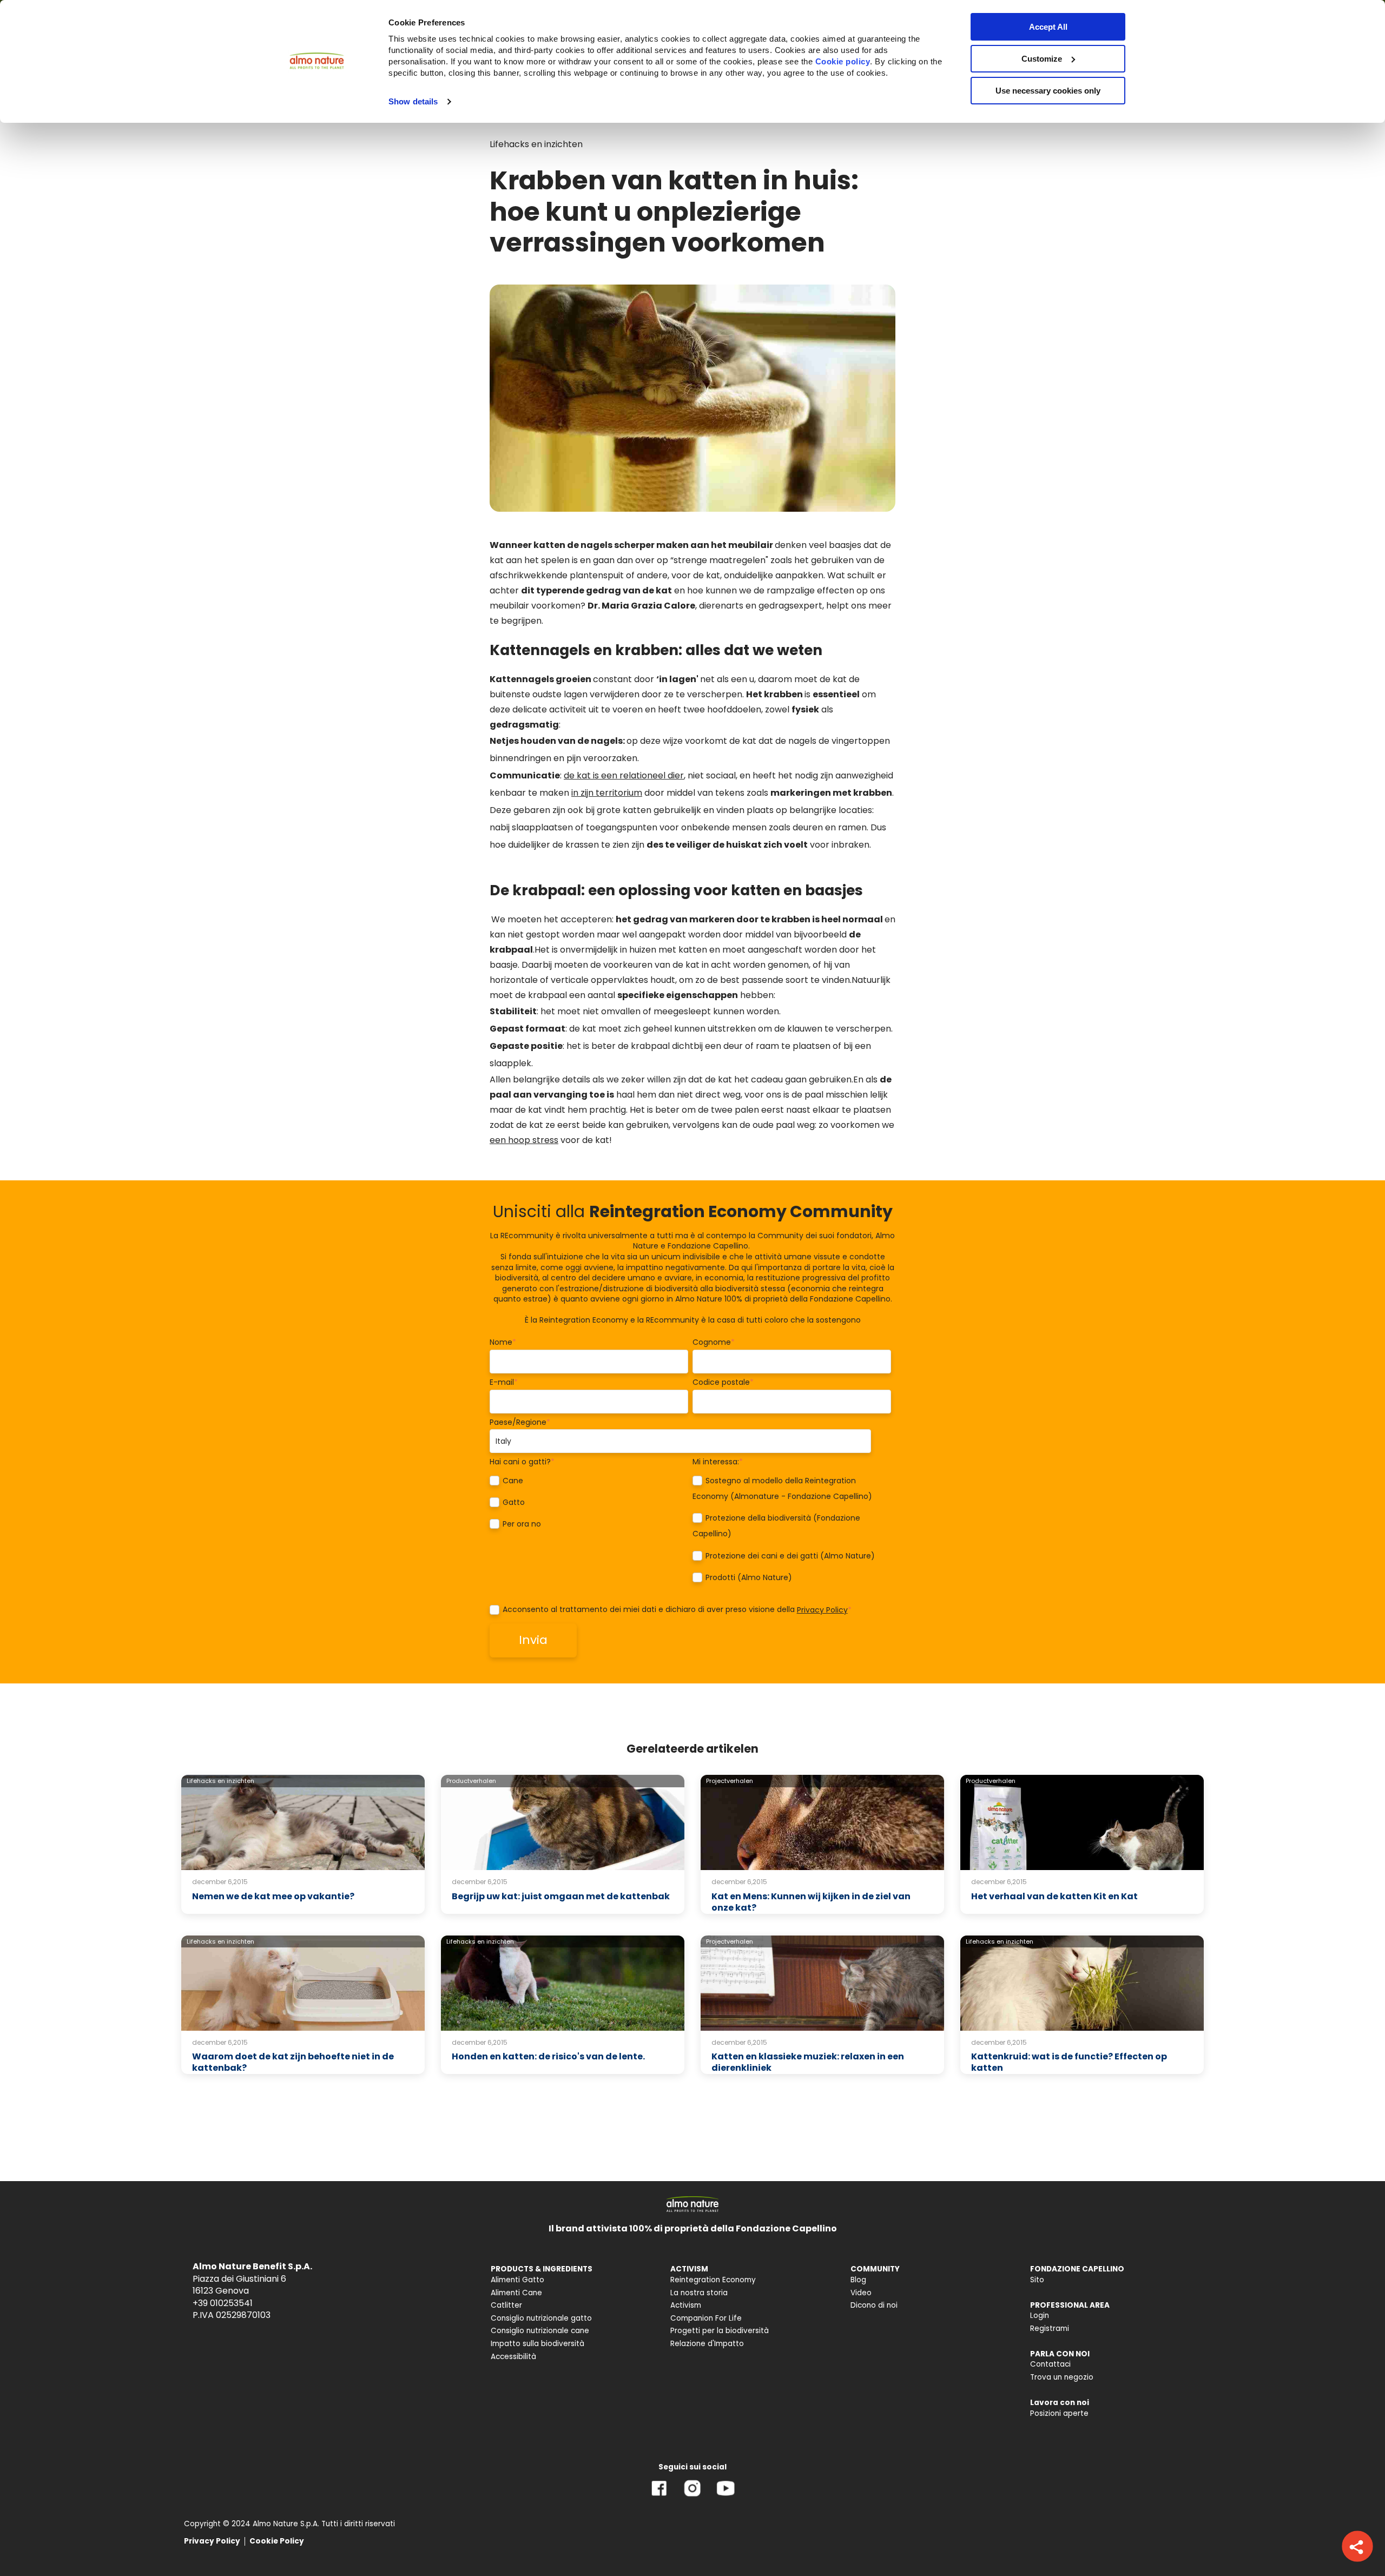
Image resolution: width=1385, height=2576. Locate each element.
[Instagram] (692, 2496)
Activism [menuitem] (686, 2305)
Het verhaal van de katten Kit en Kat (1054, 1896)
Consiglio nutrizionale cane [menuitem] (540, 2331)
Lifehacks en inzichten (536, 144)
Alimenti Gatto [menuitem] (517, 2280)
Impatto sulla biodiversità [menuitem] (537, 2344)
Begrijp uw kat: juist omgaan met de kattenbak (561, 1896)
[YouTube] (726, 2496)
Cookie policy (843, 61)
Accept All (1048, 27)
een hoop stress (524, 1140)
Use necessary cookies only (1048, 91)
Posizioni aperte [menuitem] (1059, 2413)
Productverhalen (471, 1781)
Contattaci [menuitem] (1050, 2364)
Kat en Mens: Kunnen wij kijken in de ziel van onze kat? (811, 1902)
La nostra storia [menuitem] (699, 2293)
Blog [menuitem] (858, 2280)
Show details (413, 101)
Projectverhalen (730, 1781)
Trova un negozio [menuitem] (1062, 2377)
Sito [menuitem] (1037, 2280)
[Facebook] (659, 2496)
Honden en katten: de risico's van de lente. (548, 2056)
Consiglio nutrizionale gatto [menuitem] (541, 2318)
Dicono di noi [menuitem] (874, 2305)
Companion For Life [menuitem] (706, 2318)
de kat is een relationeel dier (624, 775)
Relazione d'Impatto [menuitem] (707, 2344)
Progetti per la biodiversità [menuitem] (720, 2331)
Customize (1042, 59)
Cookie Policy (277, 2541)
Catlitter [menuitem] (506, 2305)
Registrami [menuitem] (1050, 2329)
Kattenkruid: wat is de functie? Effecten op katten (1069, 2062)
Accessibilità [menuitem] (513, 2357)
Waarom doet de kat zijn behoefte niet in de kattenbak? (293, 2062)
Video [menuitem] (861, 2293)
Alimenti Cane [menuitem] (516, 2293)
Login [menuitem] (1040, 2316)
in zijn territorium (607, 793)
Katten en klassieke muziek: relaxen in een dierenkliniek (808, 2062)
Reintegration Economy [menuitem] (713, 2280)
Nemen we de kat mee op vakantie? (273, 1896)
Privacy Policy (822, 1610)
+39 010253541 (223, 2303)
